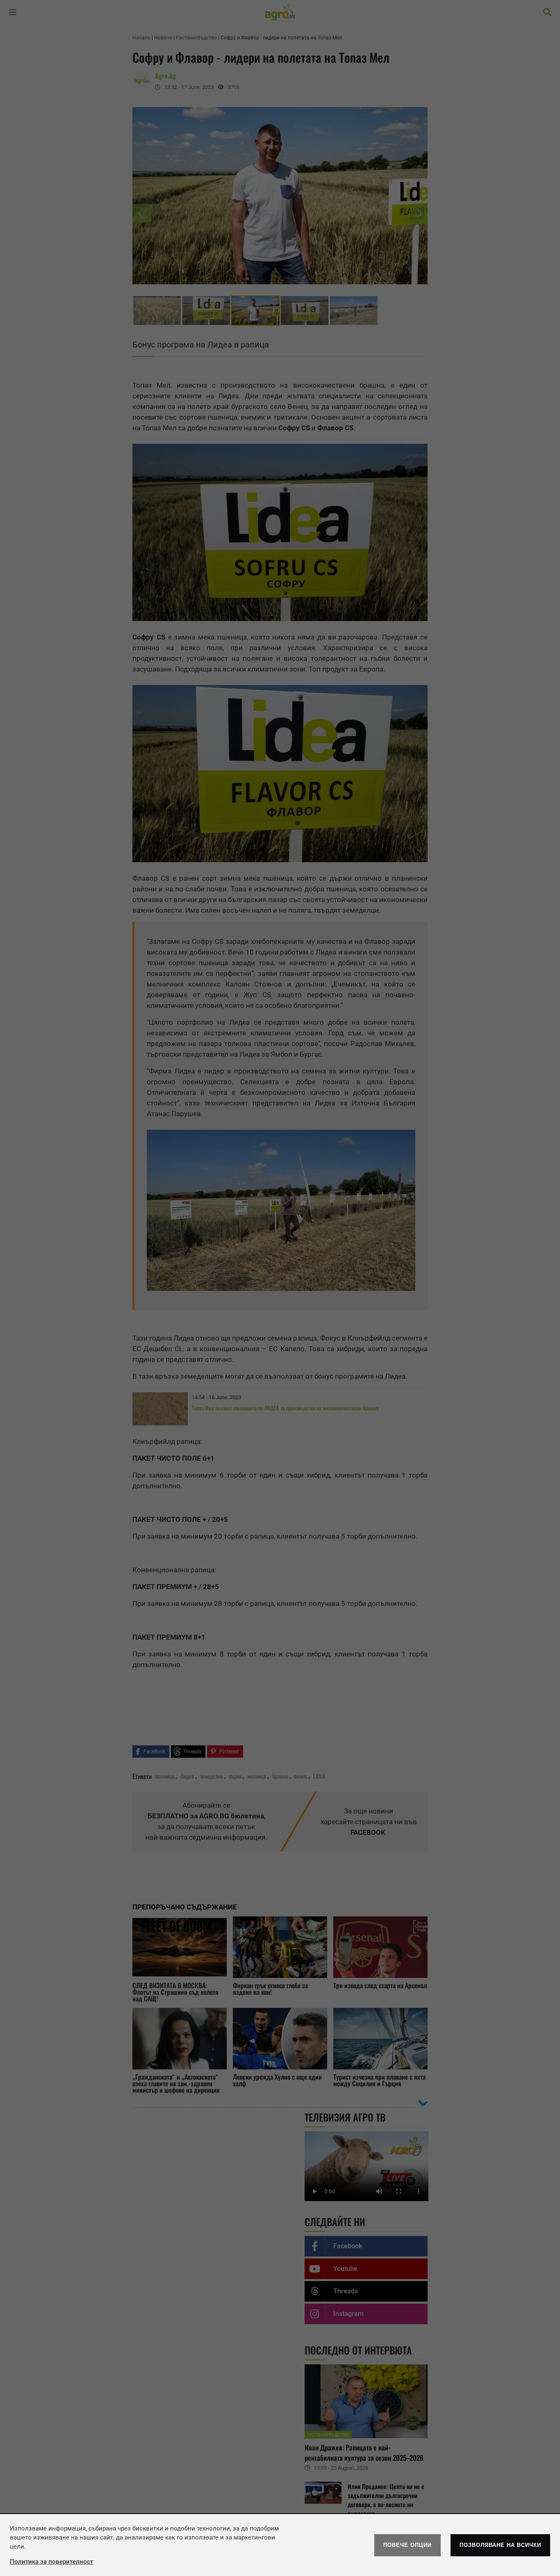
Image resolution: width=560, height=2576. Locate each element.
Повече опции (407, 2545)
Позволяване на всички (500, 2545)
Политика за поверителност (51, 2562)
